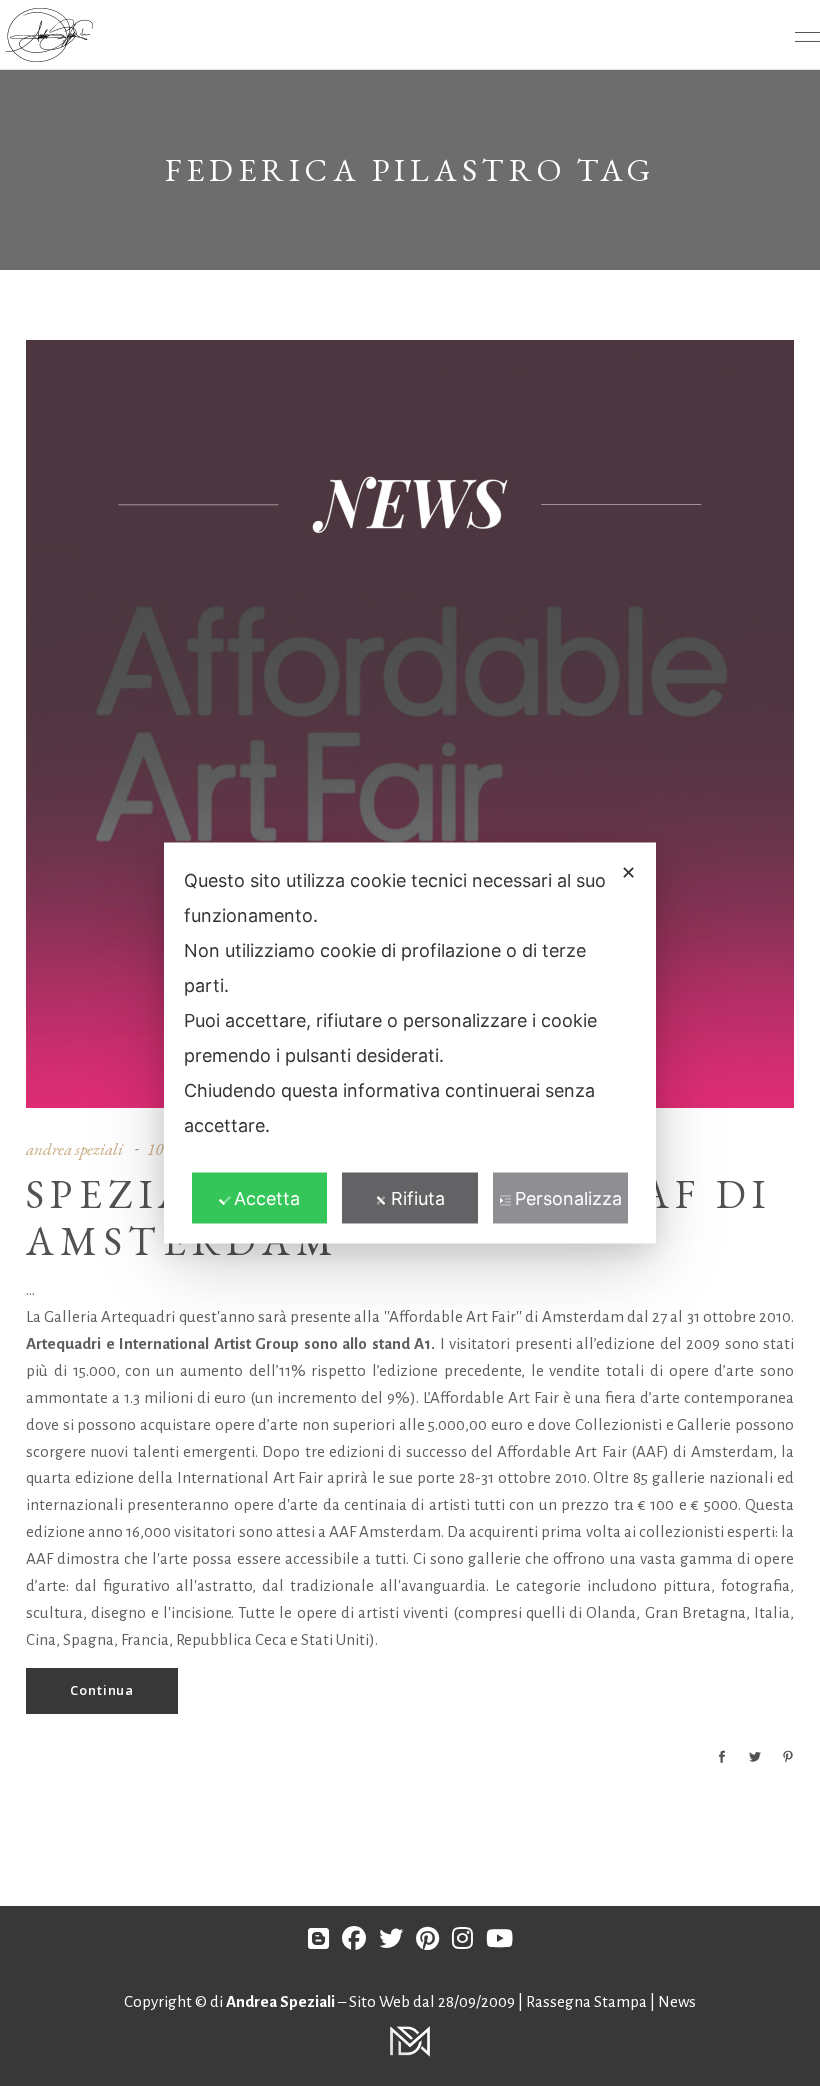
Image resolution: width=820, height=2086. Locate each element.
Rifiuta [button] (418, 1198)
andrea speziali (74, 1149)
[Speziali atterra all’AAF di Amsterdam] (410, 724)
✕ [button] (628, 872)
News (677, 2001)
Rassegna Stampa (588, 2001)
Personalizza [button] (568, 1198)
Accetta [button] (267, 1198)
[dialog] (410, 1043)
